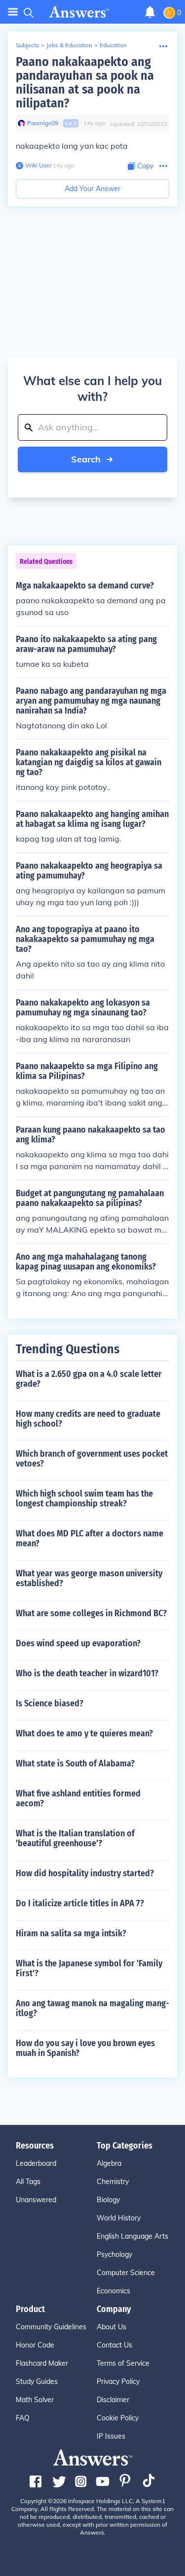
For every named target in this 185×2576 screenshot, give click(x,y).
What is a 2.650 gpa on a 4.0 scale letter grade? (89, 1379)
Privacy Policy (118, 2381)
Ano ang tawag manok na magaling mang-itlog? (92, 2008)
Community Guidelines (51, 2327)
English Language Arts (132, 2236)
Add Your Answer (92, 189)
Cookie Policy (118, 2418)
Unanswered (36, 2200)
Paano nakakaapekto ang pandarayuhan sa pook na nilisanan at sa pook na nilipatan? (85, 82)
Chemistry (113, 2182)
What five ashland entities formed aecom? (78, 1798)
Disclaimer (113, 2400)
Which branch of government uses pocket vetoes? (92, 1459)
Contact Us (114, 2345)
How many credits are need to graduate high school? (88, 1419)
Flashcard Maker (42, 2363)
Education (113, 45)
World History (119, 2218)
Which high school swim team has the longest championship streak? (84, 1499)
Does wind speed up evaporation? (78, 1643)
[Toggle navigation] (13, 12)
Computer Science (126, 2273)
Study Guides (37, 2381)
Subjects (27, 45)
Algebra (109, 2163)
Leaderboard (36, 2163)
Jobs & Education (69, 45)
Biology (108, 2200)
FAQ (23, 2418)
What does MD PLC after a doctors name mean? (90, 1538)
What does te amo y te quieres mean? (84, 1733)
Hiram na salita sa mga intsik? (71, 1933)
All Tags (28, 2182)
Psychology (114, 2254)
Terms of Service (123, 2363)
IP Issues (111, 2436)
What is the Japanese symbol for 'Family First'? (89, 1968)
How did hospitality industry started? (85, 1873)
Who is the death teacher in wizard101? (87, 1673)
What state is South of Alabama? (75, 1763)
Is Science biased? (50, 1703)
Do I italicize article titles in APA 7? (80, 1903)
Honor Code (35, 2345)
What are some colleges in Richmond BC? (91, 1613)
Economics (113, 2291)
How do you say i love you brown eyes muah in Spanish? (85, 2048)
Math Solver (35, 2400)
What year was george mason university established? (89, 1578)
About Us (111, 2327)
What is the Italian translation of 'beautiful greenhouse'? (75, 1838)
